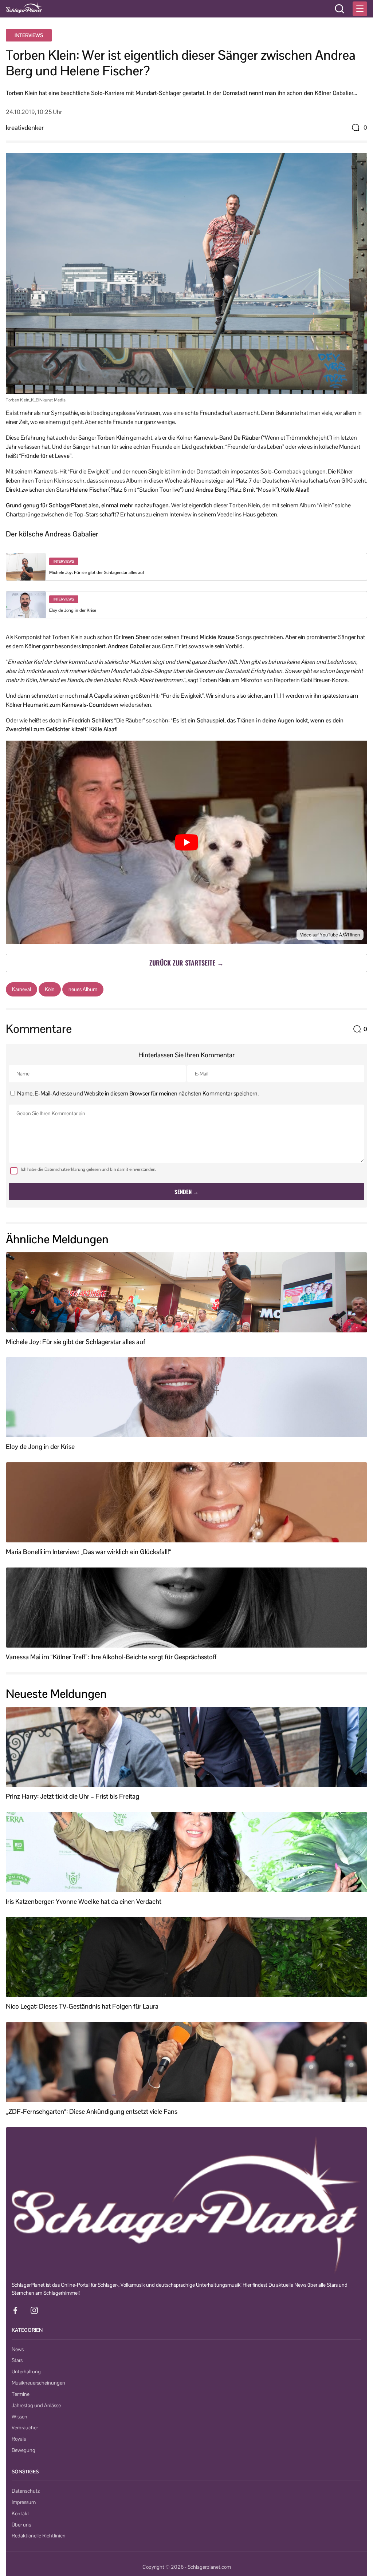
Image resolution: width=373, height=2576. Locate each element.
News (18, 2349)
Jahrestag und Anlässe (36, 2405)
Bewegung (23, 2450)
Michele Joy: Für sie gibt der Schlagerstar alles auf (97, 572)
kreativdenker (25, 128)
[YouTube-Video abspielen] (186, 842)
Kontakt (20, 2513)
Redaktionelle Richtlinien (39, 2536)
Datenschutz (26, 2491)
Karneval (21, 989)
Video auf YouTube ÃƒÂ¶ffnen (330, 935)
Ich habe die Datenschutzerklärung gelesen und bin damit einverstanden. (89, 1169)
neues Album (83, 989)
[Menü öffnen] (360, 9)
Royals (19, 2439)
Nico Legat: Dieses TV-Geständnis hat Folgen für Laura (82, 2006)
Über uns (21, 2525)
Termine (21, 2394)
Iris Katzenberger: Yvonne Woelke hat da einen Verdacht (84, 1902)
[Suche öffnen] (339, 9)
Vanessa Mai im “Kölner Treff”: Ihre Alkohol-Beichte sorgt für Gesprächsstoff (111, 1657)
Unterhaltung (26, 2371)
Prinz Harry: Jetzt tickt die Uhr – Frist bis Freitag (72, 1796)
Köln (50, 989)
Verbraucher (25, 2428)
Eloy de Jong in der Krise (73, 610)
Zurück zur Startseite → (186, 963)
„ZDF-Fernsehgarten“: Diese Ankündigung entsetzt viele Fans (92, 2112)
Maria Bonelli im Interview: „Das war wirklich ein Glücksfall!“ (89, 1552)
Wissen (19, 2417)
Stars (17, 2360)
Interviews (29, 35)
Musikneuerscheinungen (38, 2383)
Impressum (24, 2502)
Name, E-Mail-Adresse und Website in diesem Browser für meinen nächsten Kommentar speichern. (138, 1093)
